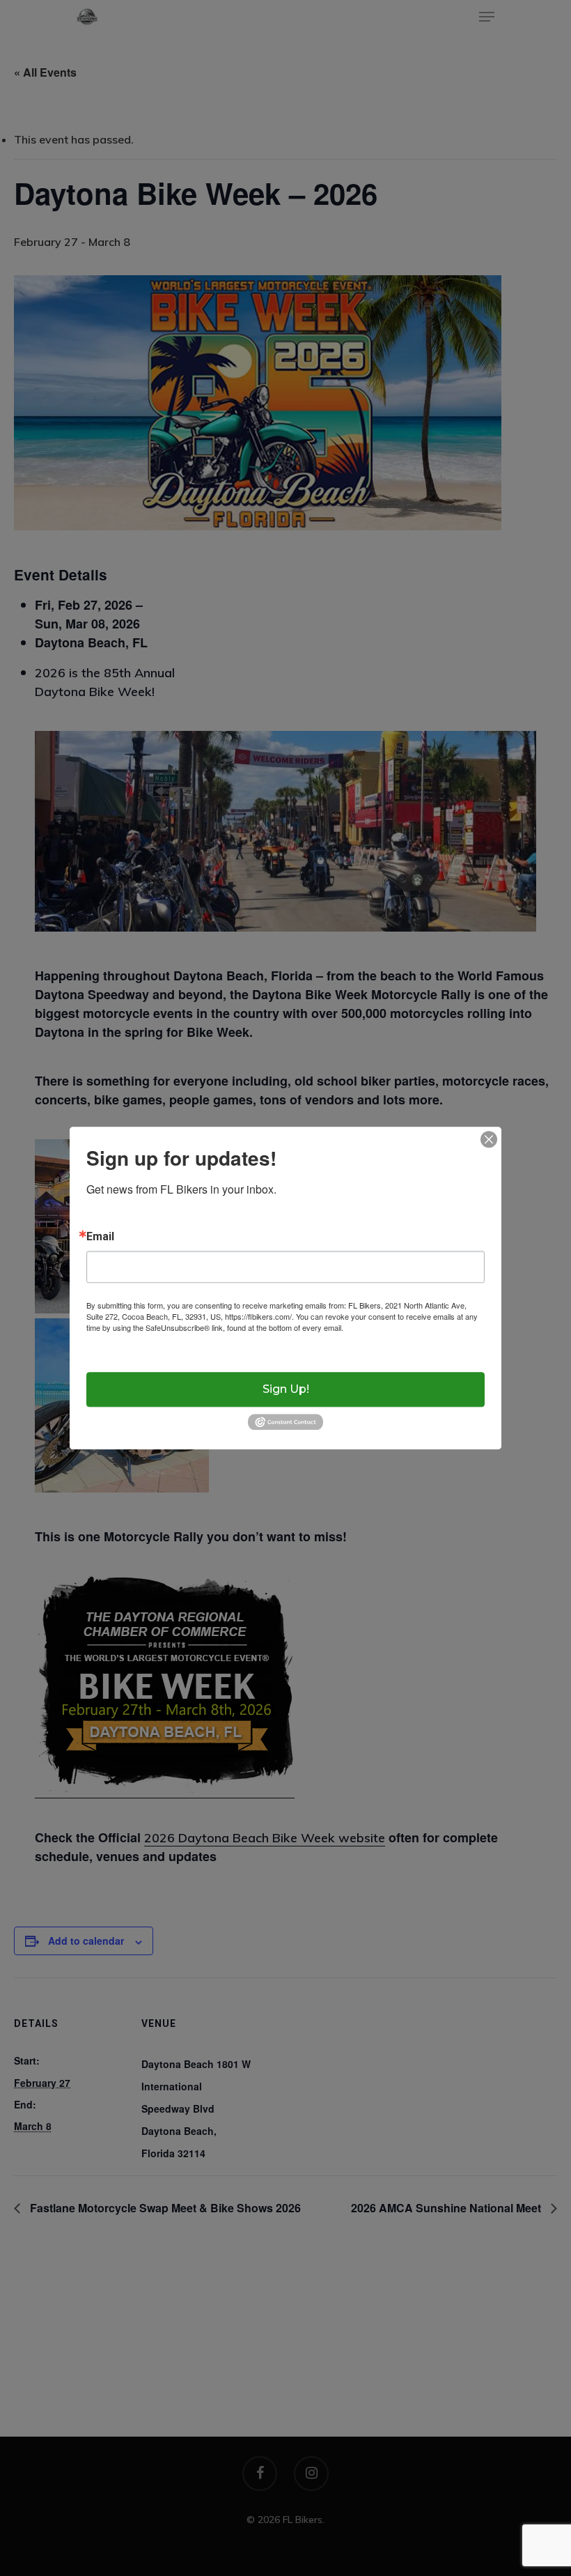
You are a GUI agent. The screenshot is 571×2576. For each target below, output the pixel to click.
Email (100, 1237)
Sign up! (286, 1389)
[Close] (489, 1139)
